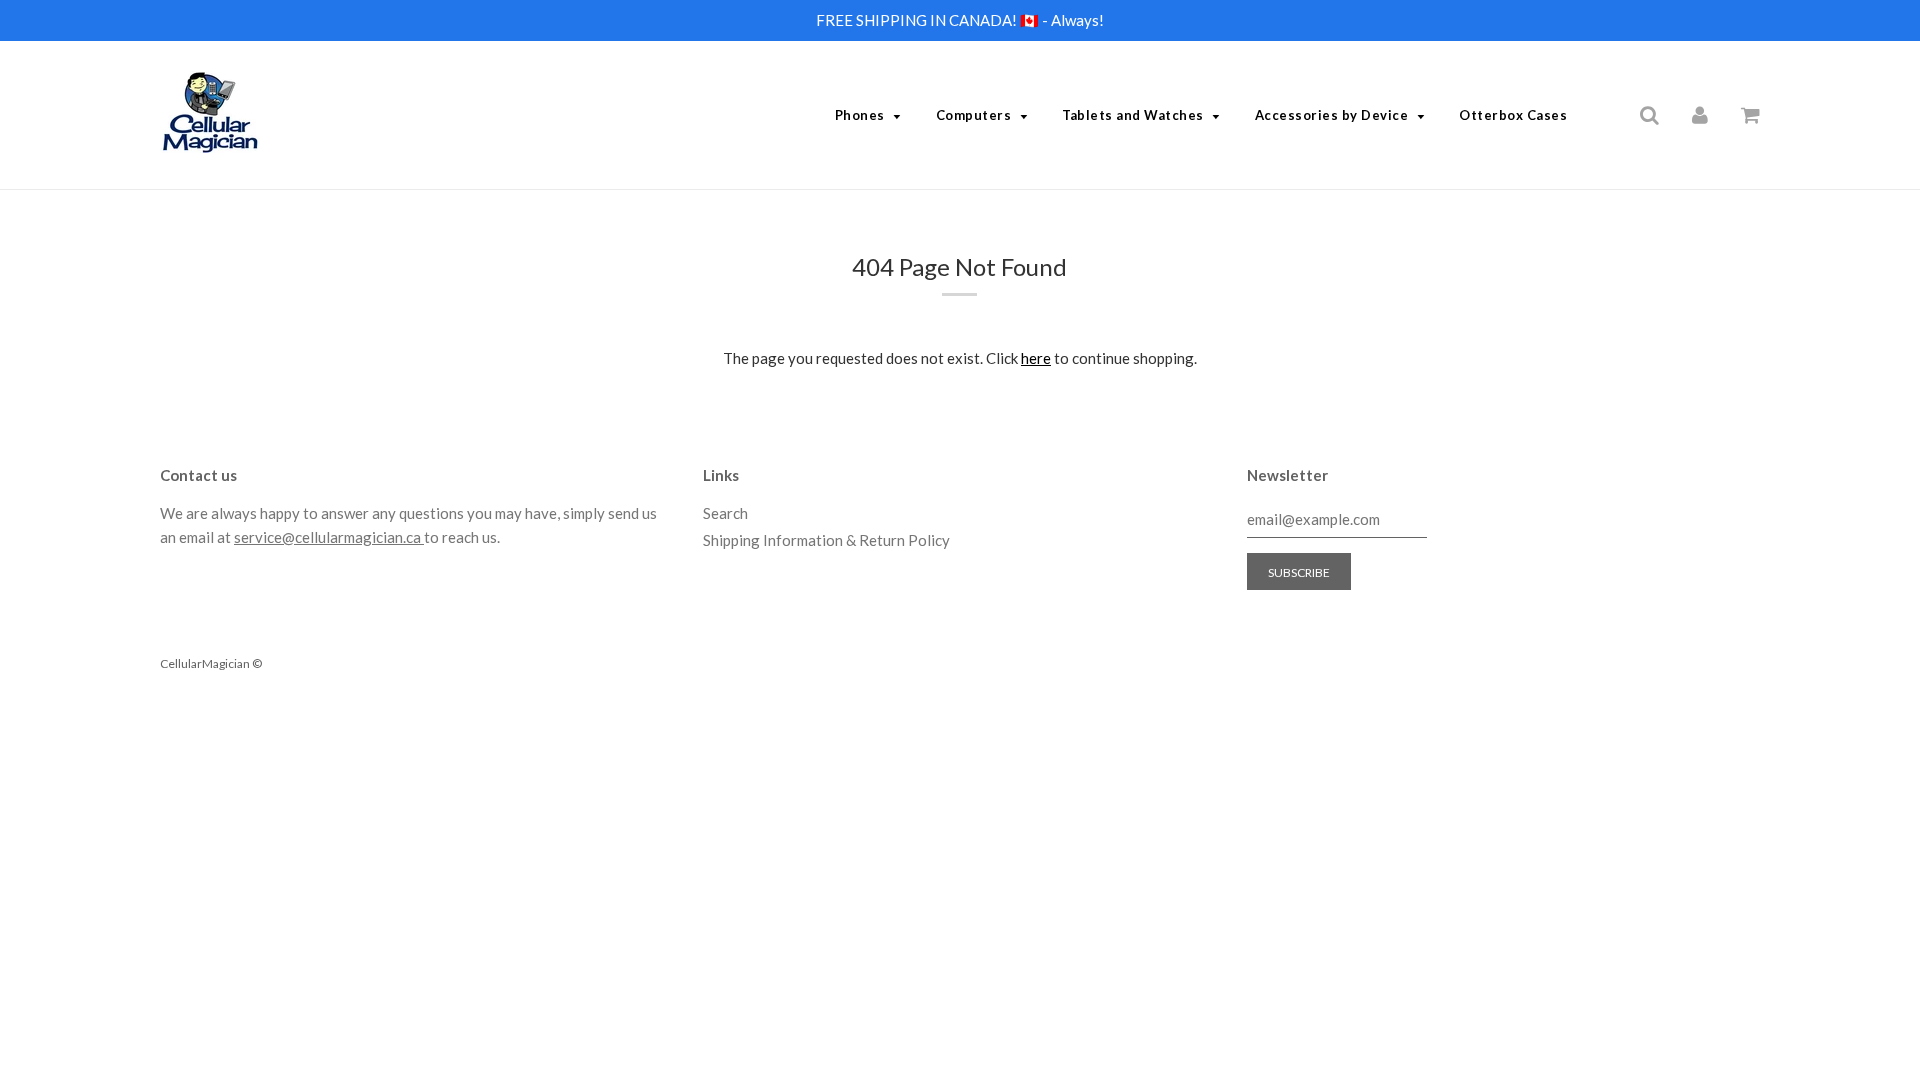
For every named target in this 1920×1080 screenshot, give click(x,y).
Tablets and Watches (1133, 115)
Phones (860, 115)
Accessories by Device (1332, 115)
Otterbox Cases (1513, 115)
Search (725, 513)
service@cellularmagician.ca (329, 537)
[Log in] (1700, 114)
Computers (974, 115)
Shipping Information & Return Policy (826, 540)
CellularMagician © (211, 663)
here (1036, 358)
